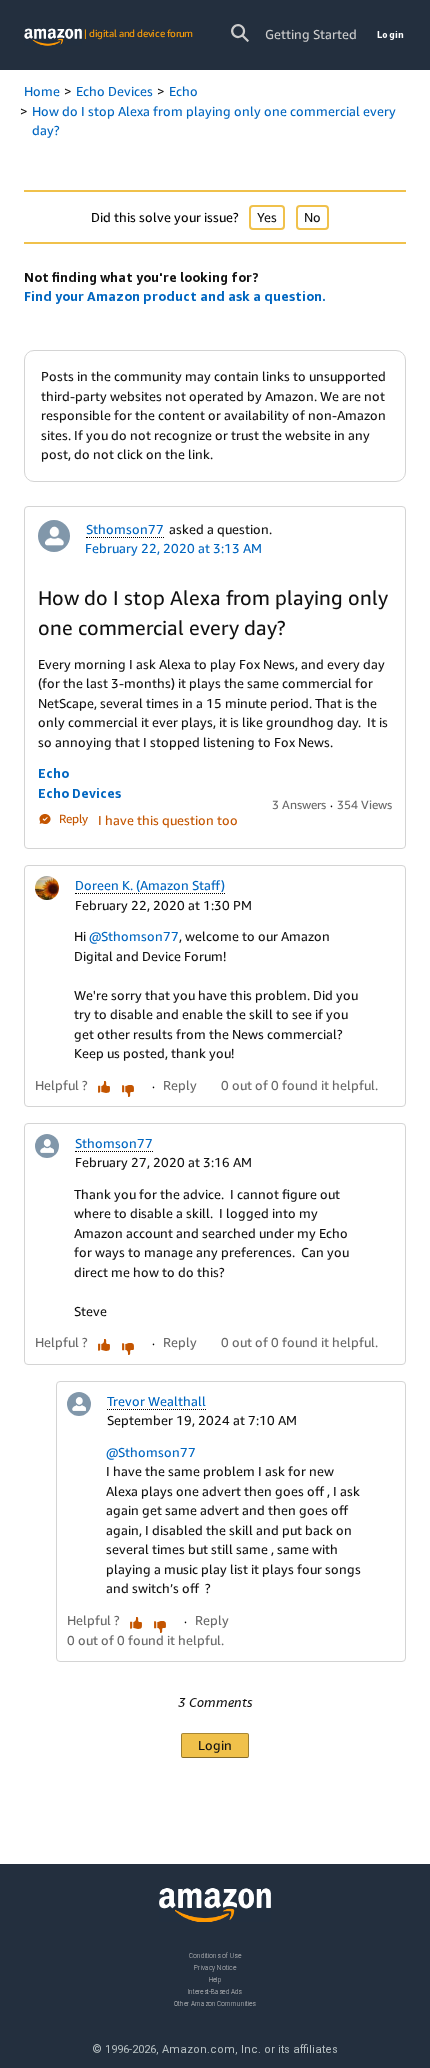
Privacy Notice (215, 1966)
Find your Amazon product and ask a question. (175, 296)
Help (215, 1978)
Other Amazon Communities (215, 2002)
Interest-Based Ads (215, 1990)
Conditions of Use (215, 1955)
